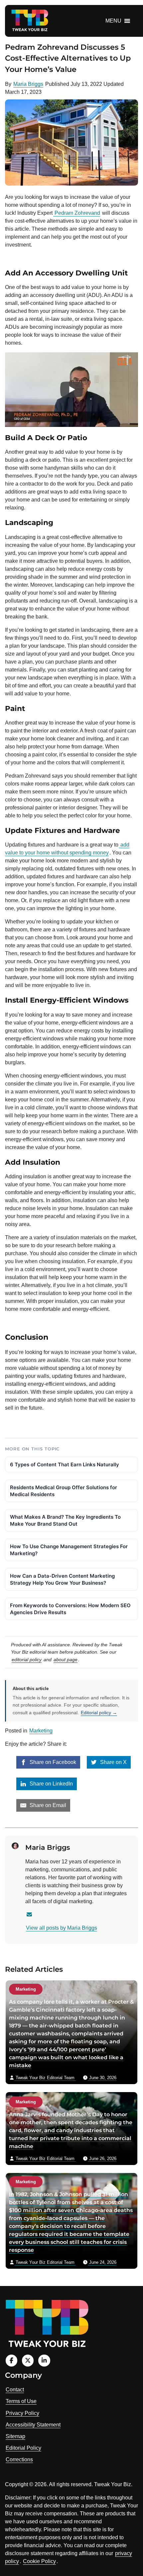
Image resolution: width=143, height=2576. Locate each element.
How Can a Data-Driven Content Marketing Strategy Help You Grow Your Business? (62, 1579)
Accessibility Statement (33, 2425)
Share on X (113, 1762)
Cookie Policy (39, 2561)
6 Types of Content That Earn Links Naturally (65, 1464)
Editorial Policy (23, 2448)
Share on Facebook (52, 1762)
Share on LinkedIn (51, 1784)
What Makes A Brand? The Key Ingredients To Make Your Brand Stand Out (65, 1520)
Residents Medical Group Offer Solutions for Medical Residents (64, 1491)
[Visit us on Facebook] (11, 2360)
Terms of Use (21, 2401)
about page (66, 1660)
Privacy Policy (22, 2413)
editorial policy (27, 1660)
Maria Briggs (28, 84)
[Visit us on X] (28, 2360)
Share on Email (47, 1805)
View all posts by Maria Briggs (62, 1928)
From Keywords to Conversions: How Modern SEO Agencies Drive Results (70, 1609)
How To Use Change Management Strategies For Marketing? (69, 1550)
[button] (113, 21)
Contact (15, 2390)
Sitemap (15, 2436)
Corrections (19, 2459)
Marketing (41, 1731)
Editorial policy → (99, 1713)
